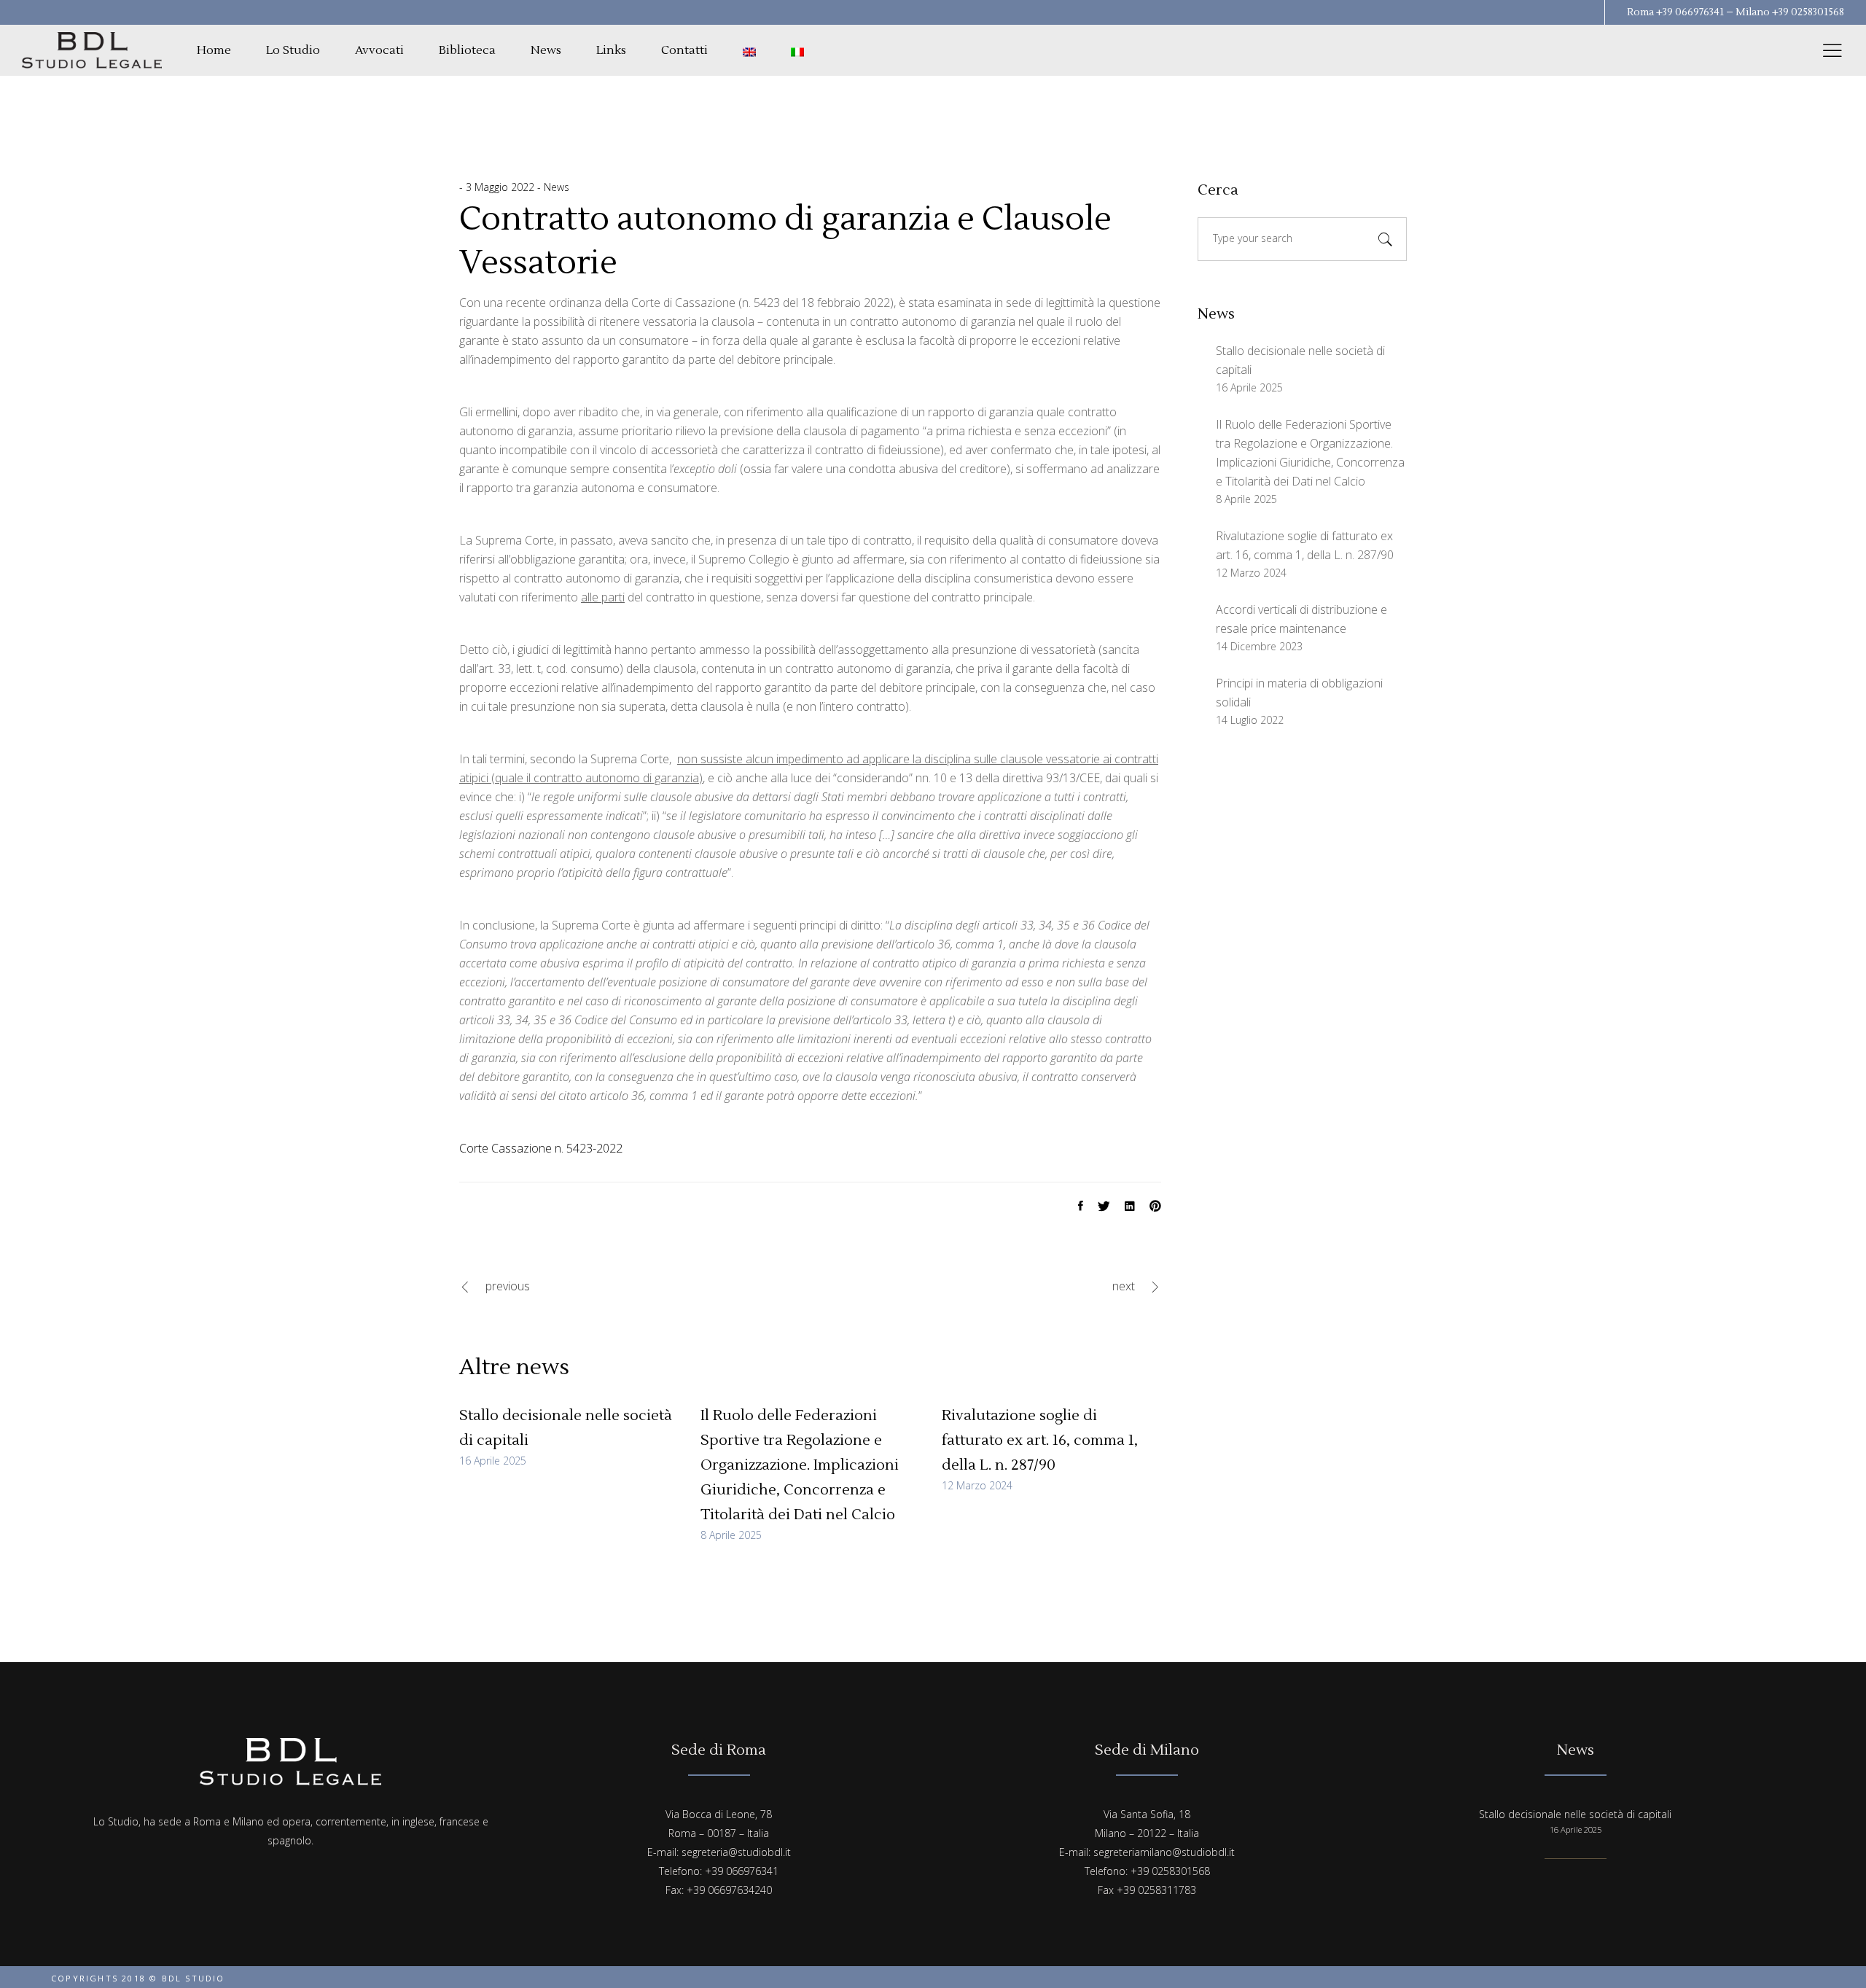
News (557, 187)
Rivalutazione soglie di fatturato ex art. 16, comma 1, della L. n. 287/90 (1040, 1441)
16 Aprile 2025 (493, 1461)
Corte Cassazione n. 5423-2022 (541, 1148)
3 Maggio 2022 (501, 187)
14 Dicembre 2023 (1259, 646)
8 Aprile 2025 (731, 1535)
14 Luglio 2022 (1250, 720)
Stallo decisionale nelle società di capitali (1575, 1814)
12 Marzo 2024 (977, 1485)
